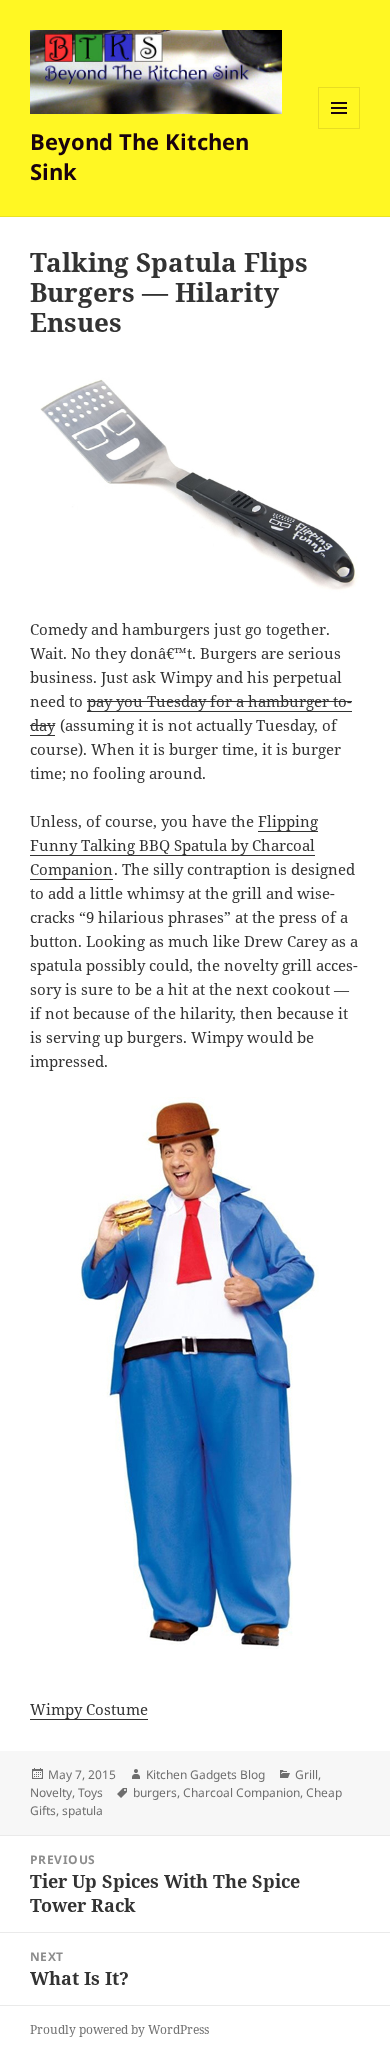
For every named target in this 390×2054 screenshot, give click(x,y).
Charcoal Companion (241, 1792)
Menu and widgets (339, 128)
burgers (155, 1792)
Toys (90, 1792)
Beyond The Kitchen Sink (139, 156)
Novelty (51, 1792)
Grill (306, 1774)
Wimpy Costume (89, 1709)
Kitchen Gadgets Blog (205, 1774)
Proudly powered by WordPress (119, 2029)
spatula (82, 1810)
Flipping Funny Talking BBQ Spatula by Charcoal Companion (174, 845)
